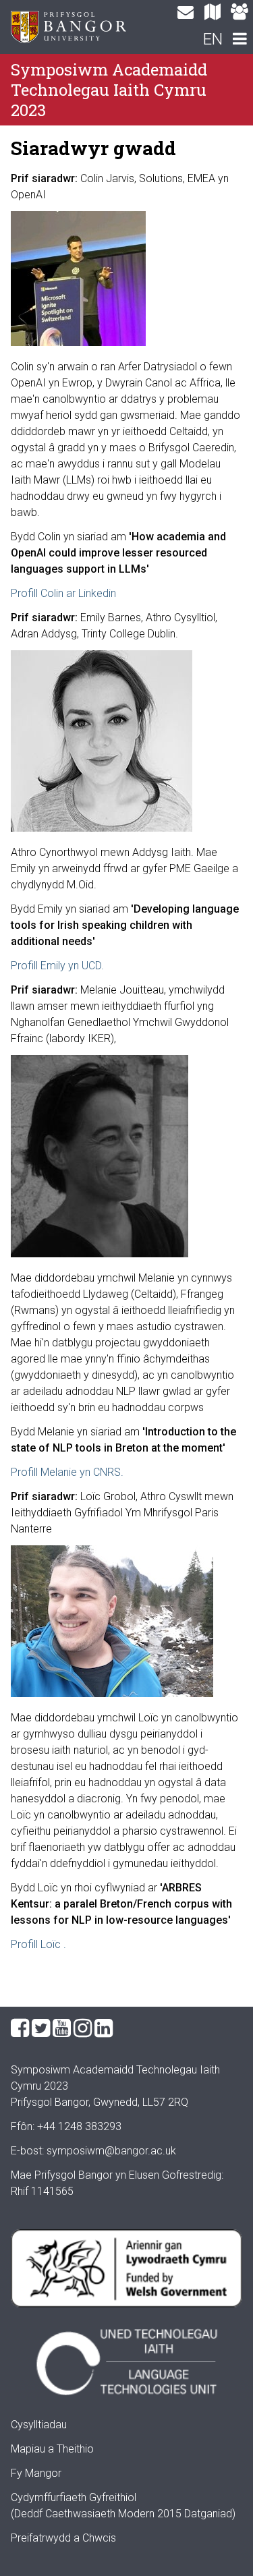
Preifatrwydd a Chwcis (63, 2538)
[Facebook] (20, 2028)
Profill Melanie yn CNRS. (67, 1472)
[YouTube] (62, 2028)
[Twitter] (41, 2028)
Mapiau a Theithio (52, 2449)
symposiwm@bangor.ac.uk (111, 2151)
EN (213, 39)
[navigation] (240, 40)
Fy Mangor (36, 2473)
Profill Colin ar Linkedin (63, 593)
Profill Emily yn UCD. (57, 966)
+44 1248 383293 (79, 2126)
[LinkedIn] (104, 2028)
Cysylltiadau (39, 2425)
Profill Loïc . (38, 1944)
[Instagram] (83, 2028)
